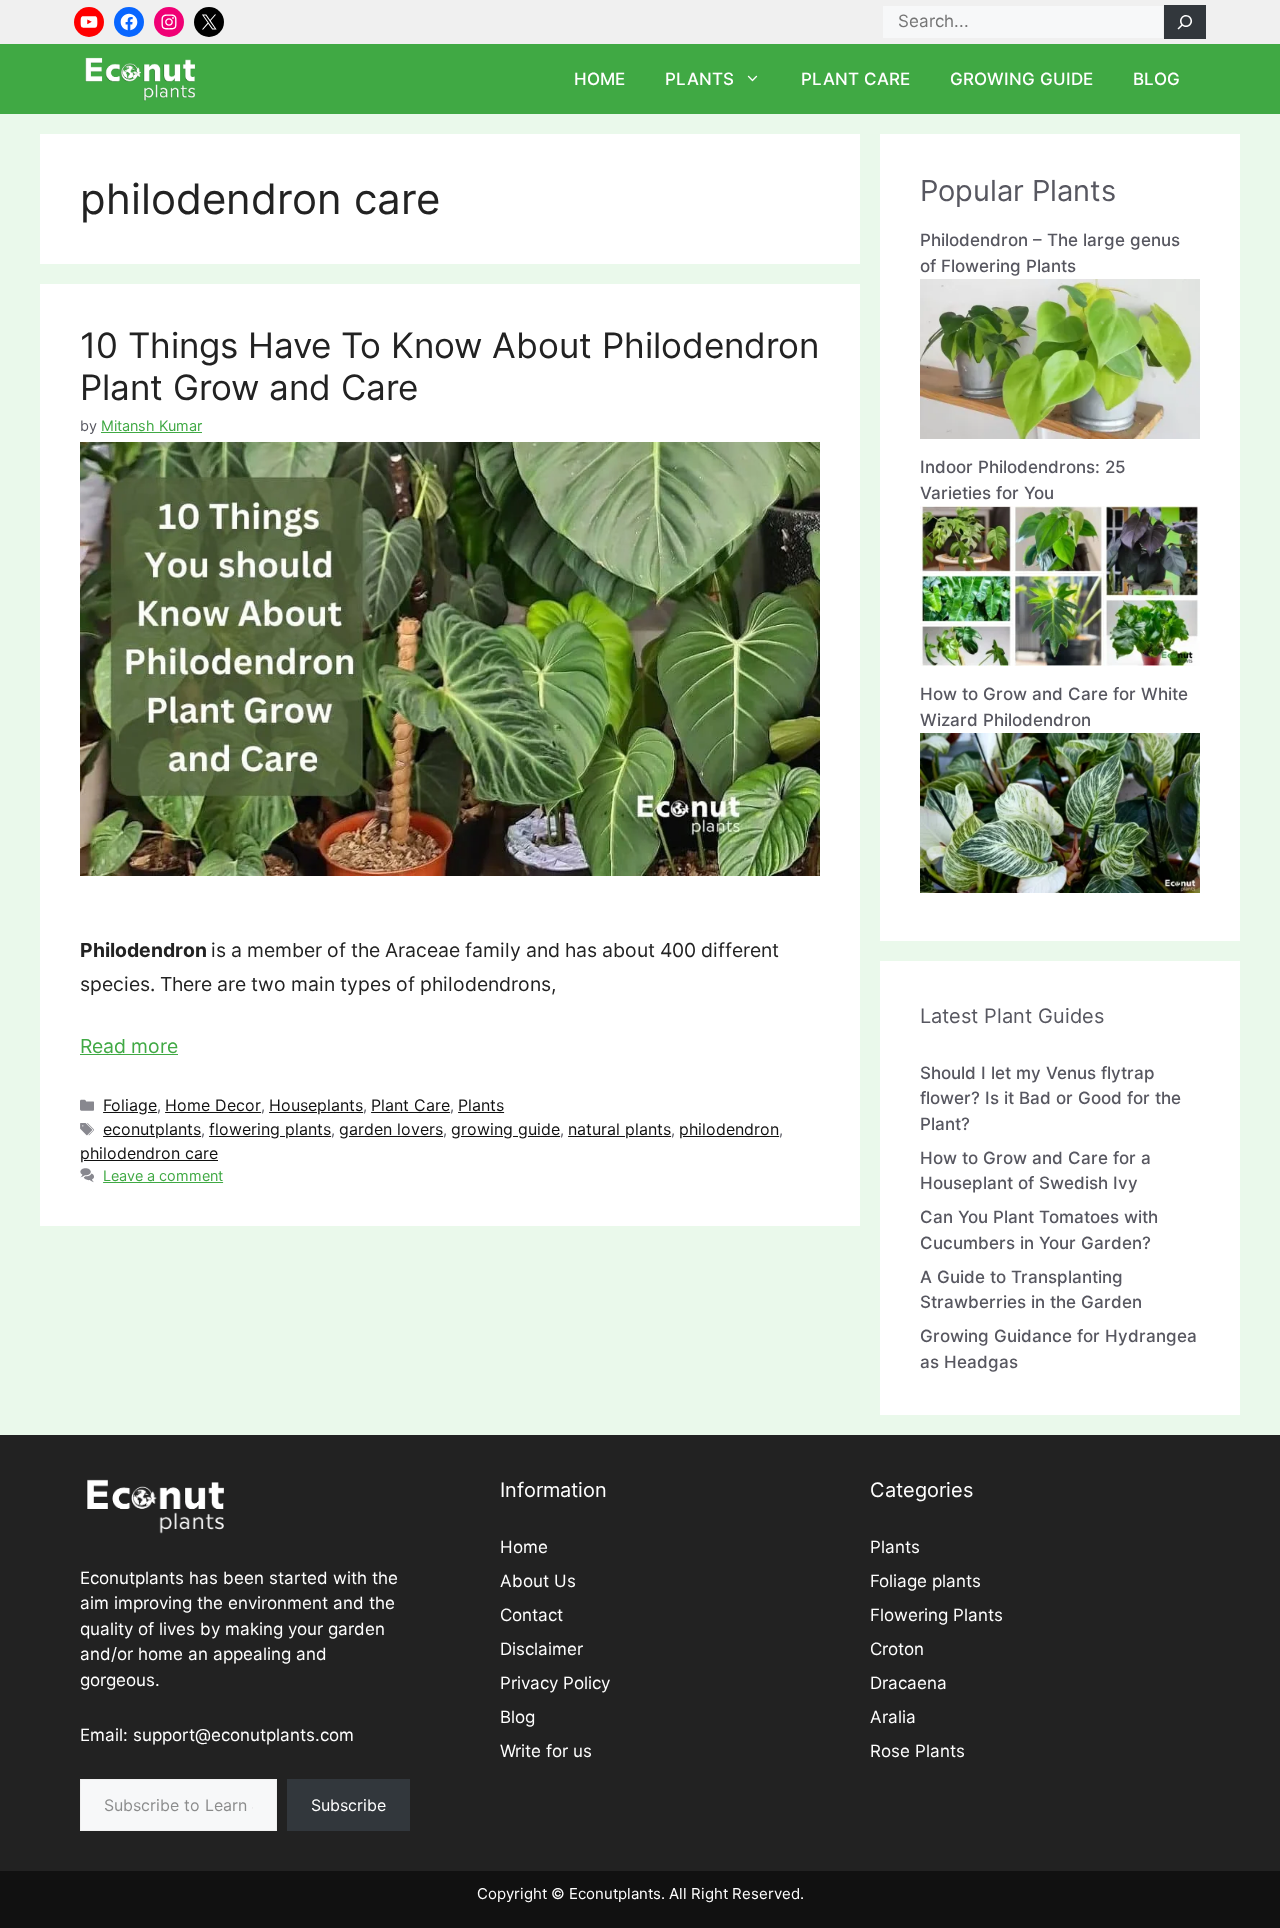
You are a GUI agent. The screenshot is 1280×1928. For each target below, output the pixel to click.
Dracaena (908, 1683)
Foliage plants (925, 1581)
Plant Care (855, 79)
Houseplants (316, 1105)
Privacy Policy (555, 1683)
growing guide (505, 1129)
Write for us (546, 1751)
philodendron (729, 1129)
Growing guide (1021, 79)
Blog (1156, 79)
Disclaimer (541, 1649)
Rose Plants (917, 1751)
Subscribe (348, 1805)
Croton (897, 1649)
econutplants (152, 1129)
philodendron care (149, 1153)
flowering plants (270, 1129)
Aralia (893, 1717)
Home (599, 79)
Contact (531, 1615)
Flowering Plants (936, 1615)
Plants (699, 79)
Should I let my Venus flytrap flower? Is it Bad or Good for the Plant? (1050, 1098)
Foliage (130, 1105)
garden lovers (391, 1129)
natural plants (619, 1129)
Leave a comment (163, 1175)
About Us (538, 1581)
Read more (129, 1046)
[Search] (1185, 22)
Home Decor (213, 1105)
